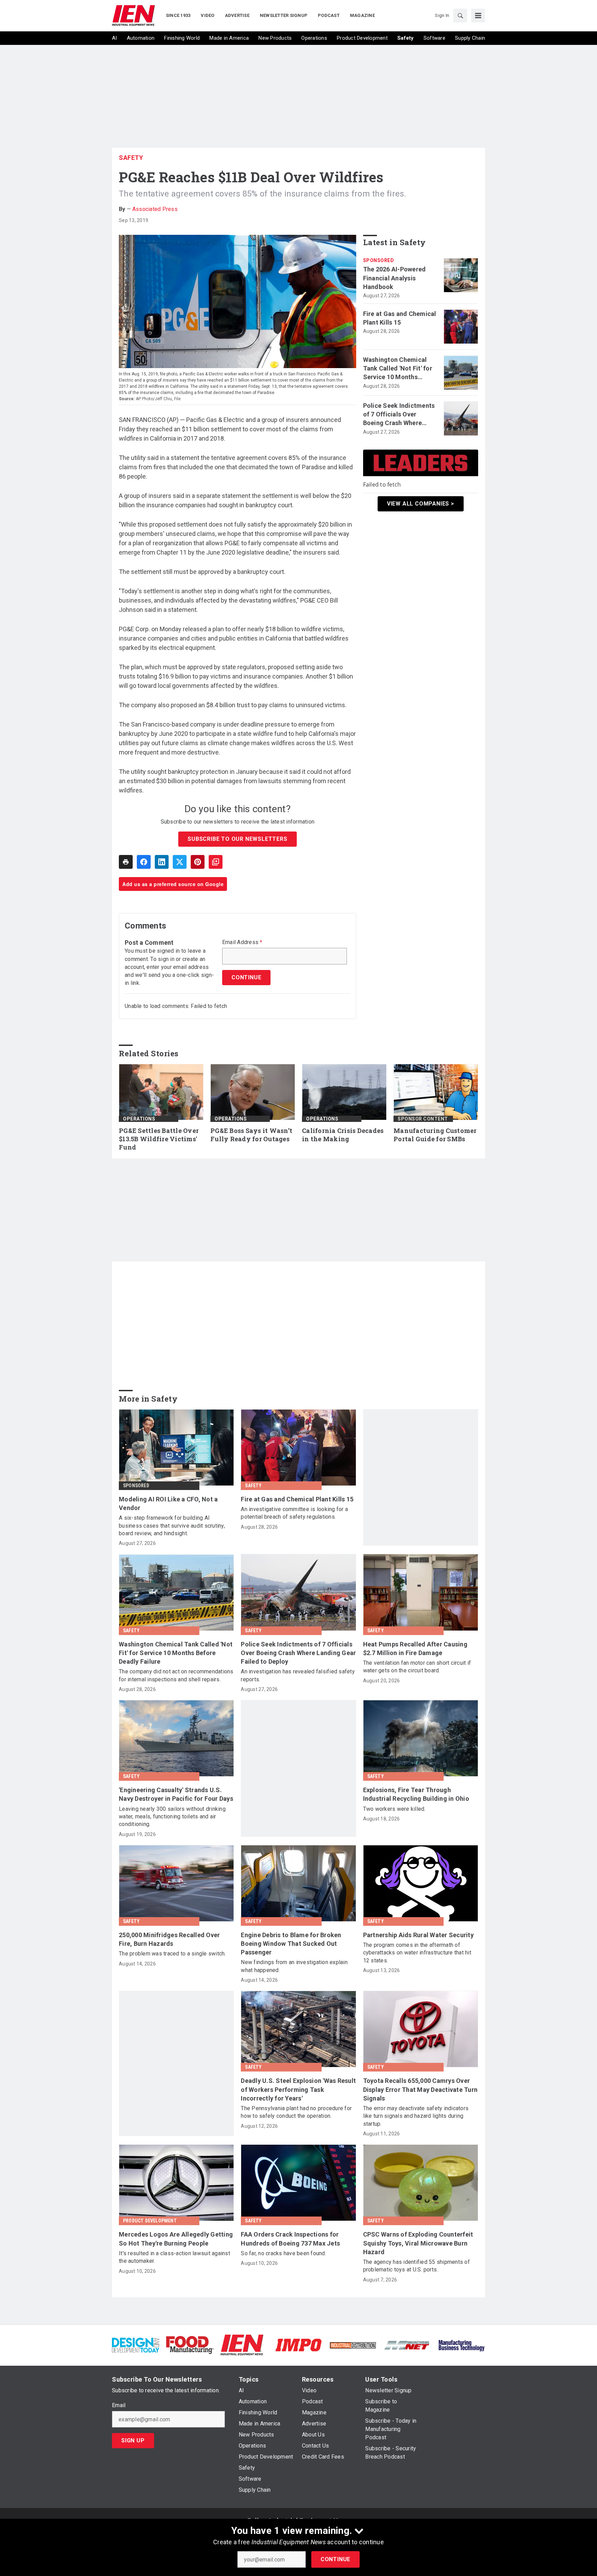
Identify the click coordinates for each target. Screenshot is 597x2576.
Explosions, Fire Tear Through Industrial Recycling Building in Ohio (416, 1794)
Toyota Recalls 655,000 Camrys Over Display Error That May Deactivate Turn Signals (420, 2089)
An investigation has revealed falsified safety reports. (298, 1675)
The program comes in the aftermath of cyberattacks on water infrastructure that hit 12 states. (417, 1953)
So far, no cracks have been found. (283, 2253)
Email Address (242, 942)
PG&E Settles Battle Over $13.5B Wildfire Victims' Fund (159, 1139)
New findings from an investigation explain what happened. (294, 1966)
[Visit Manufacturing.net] (407, 2345)
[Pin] (198, 862)
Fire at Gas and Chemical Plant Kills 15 (400, 318)
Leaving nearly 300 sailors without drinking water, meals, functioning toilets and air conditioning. (172, 1817)
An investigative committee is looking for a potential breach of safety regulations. (294, 1513)
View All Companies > (421, 504)
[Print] (126, 862)
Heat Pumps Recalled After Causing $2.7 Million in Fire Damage (415, 1649)
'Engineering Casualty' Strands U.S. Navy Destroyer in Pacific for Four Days (176, 1794)
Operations (139, 1119)
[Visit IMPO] (298, 2344)
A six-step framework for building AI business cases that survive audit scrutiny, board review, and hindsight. (172, 1526)
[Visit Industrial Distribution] (353, 2345)
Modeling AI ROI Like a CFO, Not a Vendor (168, 1503)
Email (119, 2405)
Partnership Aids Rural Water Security (418, 1935)
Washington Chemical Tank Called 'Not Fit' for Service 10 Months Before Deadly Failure (398, 369)
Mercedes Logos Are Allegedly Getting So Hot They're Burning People (176, 2239)
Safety (131, 158)
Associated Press (155, 209)
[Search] (460, 16)
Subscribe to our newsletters (237, 839)
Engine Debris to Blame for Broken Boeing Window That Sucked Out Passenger (291, 1944)
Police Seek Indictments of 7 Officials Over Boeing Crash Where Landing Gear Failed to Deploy (399, 415)
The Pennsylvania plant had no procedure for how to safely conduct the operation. (296, 2112)
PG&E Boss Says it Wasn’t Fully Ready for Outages (251, 1135)
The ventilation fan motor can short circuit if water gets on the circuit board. (417, 1667)
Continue (335, 2559)
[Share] (144, 862)
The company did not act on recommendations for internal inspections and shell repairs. (176, 1675)
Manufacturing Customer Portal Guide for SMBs (435, 1135)
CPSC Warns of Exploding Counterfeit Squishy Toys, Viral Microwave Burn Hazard (418, 2243)
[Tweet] (180, 862)
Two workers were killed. (394, 1809)
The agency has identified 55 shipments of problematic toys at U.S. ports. (416, 2266)
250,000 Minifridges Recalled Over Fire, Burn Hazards (169, 1939)
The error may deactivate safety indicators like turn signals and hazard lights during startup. (416, 2116)
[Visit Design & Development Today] (136, 2344)
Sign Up (133, 2440)
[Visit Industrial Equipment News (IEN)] (242, 2344)
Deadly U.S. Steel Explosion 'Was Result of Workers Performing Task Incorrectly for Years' (298, 2089)
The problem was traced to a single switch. (172, 1954)
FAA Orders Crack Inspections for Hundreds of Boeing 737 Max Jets (290, 2239)
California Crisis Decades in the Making (343, 1135)
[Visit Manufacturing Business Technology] (461, 2344)
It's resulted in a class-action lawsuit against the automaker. (174, 2257)
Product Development (150, 2221)
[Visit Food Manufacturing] (190, 2344)
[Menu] (478, 16)
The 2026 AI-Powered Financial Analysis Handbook (395, 278)
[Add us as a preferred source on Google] (216, 862)
